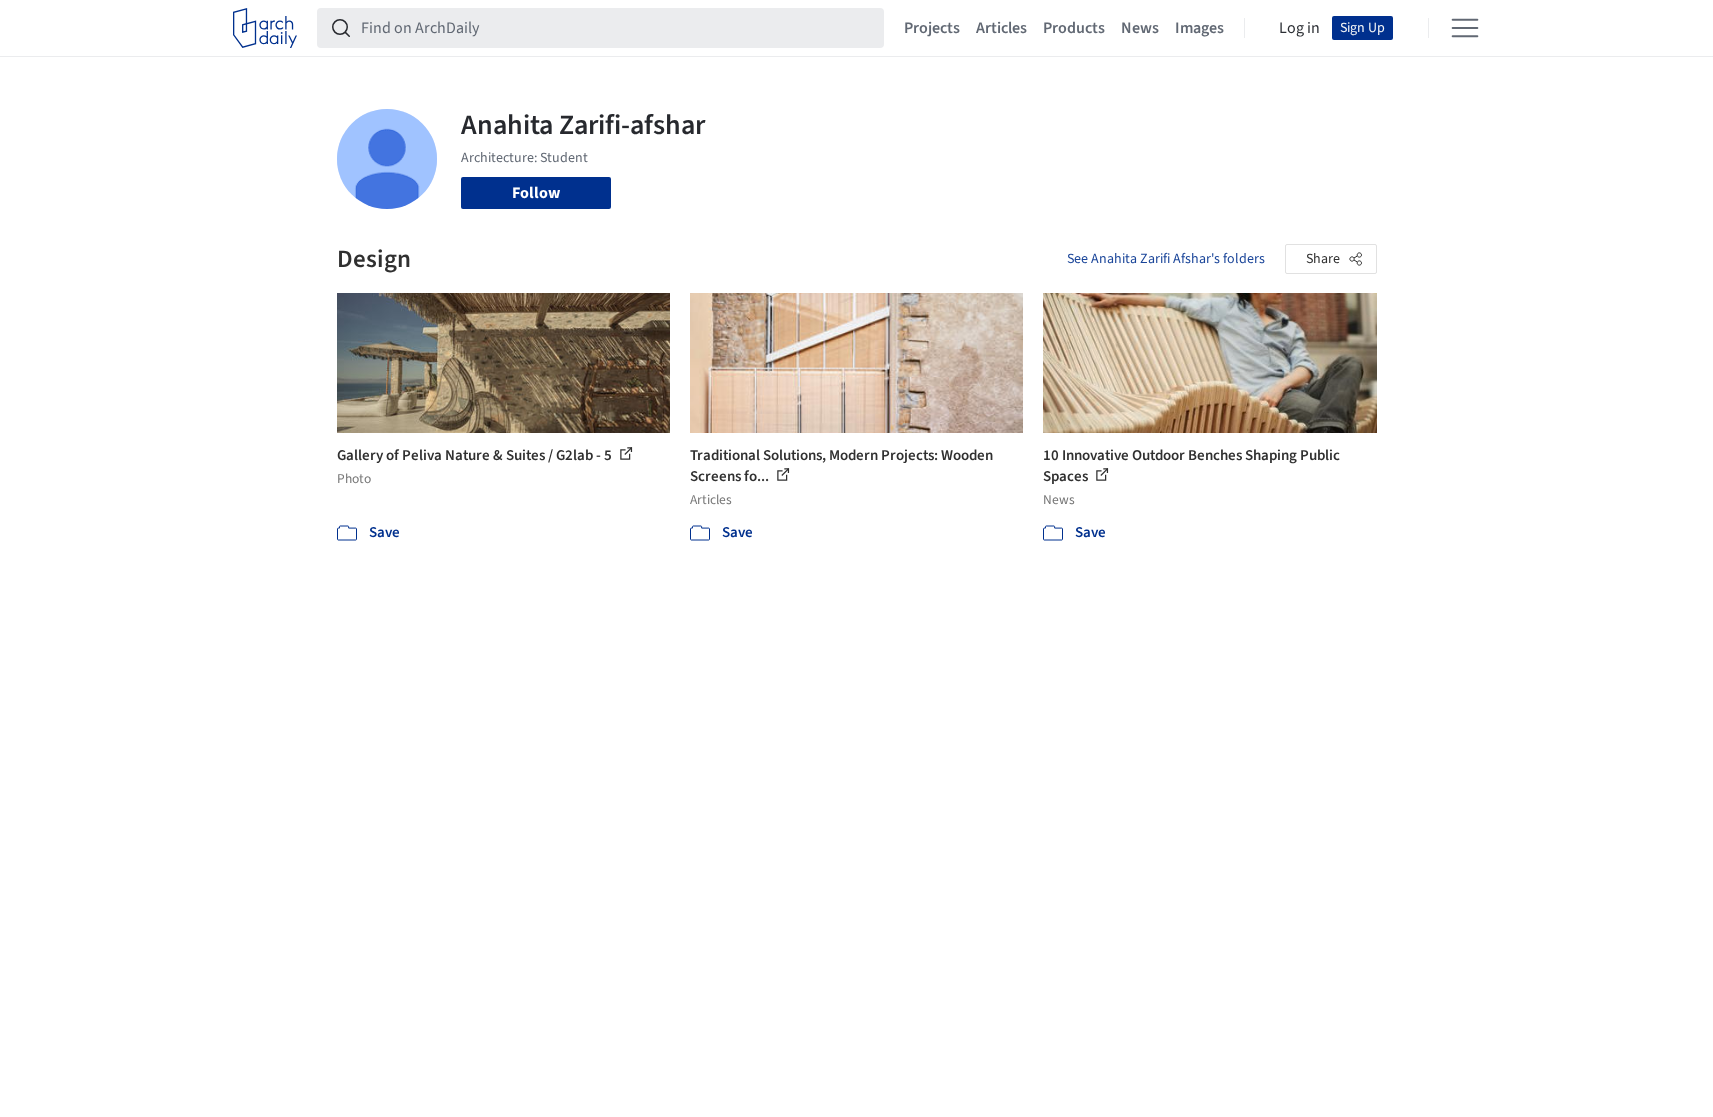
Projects (932, 28)
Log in (1299, 28)
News (1140, 28)
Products (1074, 28)
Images (1199, 28)
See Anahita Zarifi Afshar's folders (1166, 259)
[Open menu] (1465, 28)
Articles (1001, 28)
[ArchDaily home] (265, 28)
